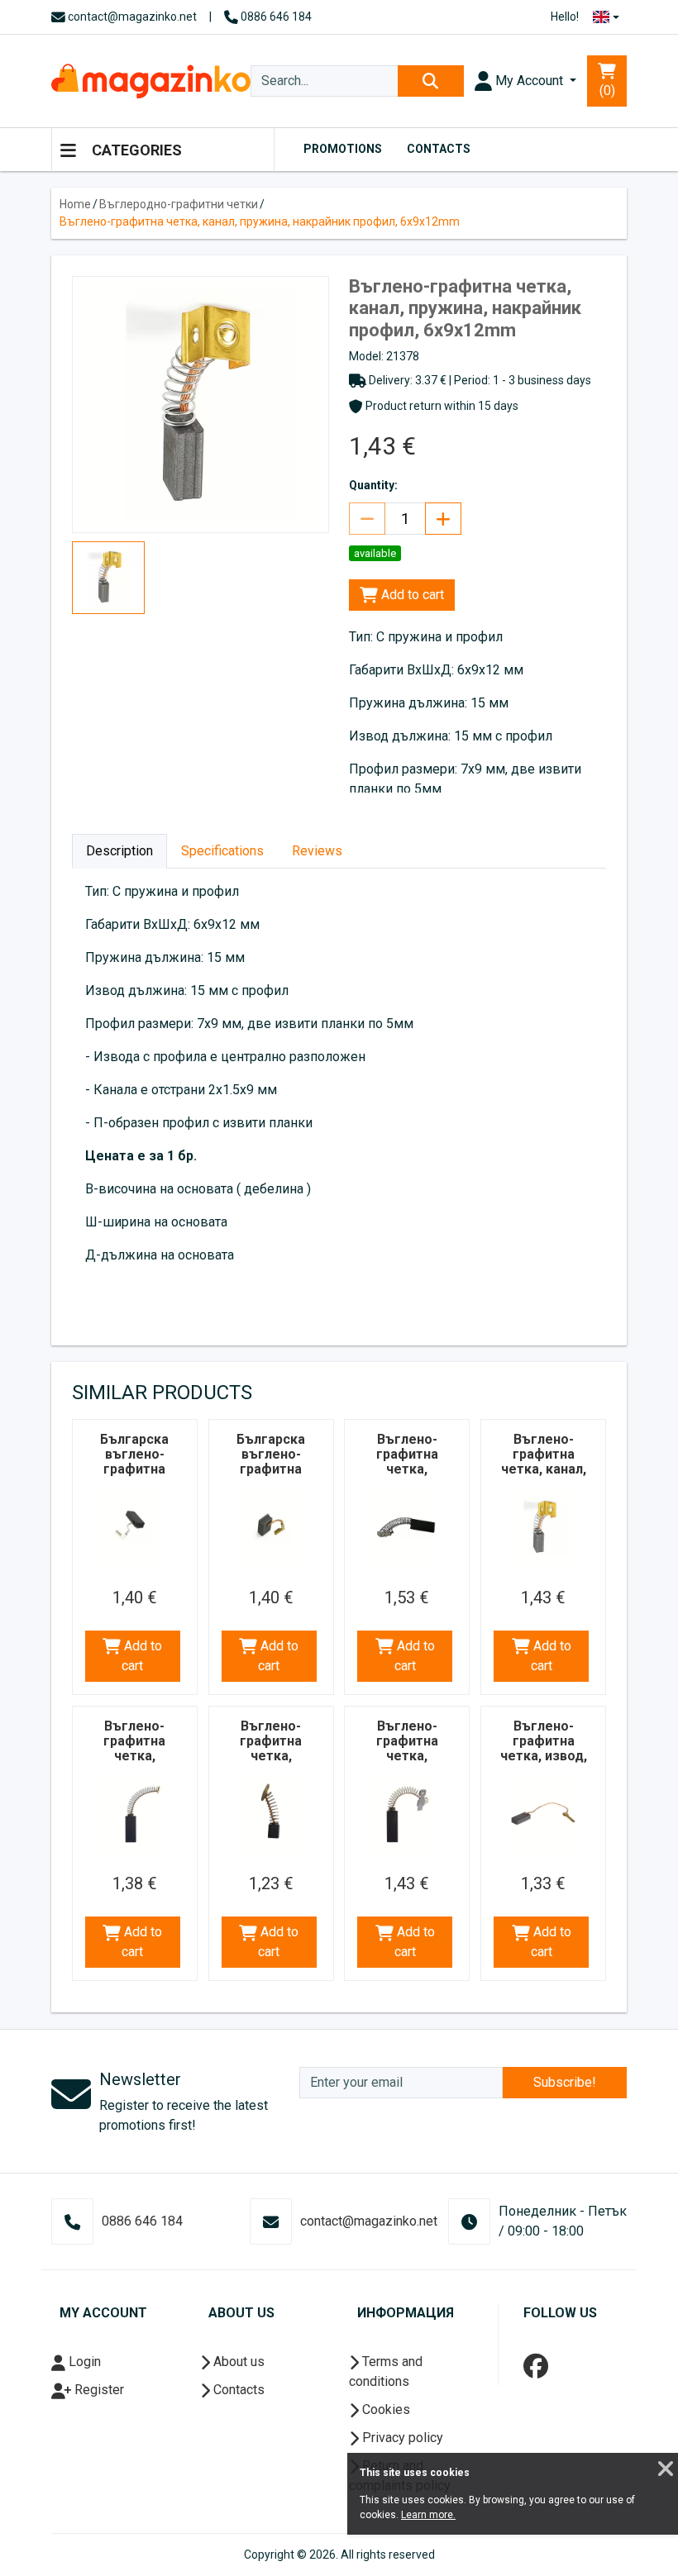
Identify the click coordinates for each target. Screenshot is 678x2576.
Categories (135, 150)
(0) (607, 90)
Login (83, 2362)
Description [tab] (119, 851)
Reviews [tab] (317, 851)
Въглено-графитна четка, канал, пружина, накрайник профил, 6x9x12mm (260, 221)
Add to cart (411, 595)
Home (75, 204)
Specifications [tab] (222, 851)
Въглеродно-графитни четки (179, 204)
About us (237, 2362)
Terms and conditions (386, 2371)
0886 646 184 (275, 17)
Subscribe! (565, 2082)
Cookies (384, 2409)
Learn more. (428, 2515)
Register (98, 2390)
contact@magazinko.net (131, 17)
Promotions (343, 149)
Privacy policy (401, 2438)
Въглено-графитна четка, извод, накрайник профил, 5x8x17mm (544, 1763)
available (375, 553)
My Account (529, 81)
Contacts (439, 149)
